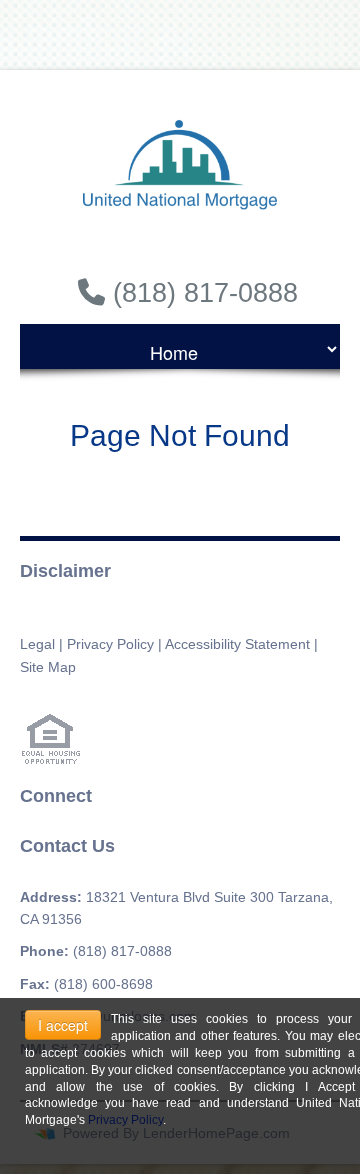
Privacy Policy (110, 644)
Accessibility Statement (237, 644)
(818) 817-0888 (122, 951)
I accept (63, 1025)
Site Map (48, 667)
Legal (37, 644)
